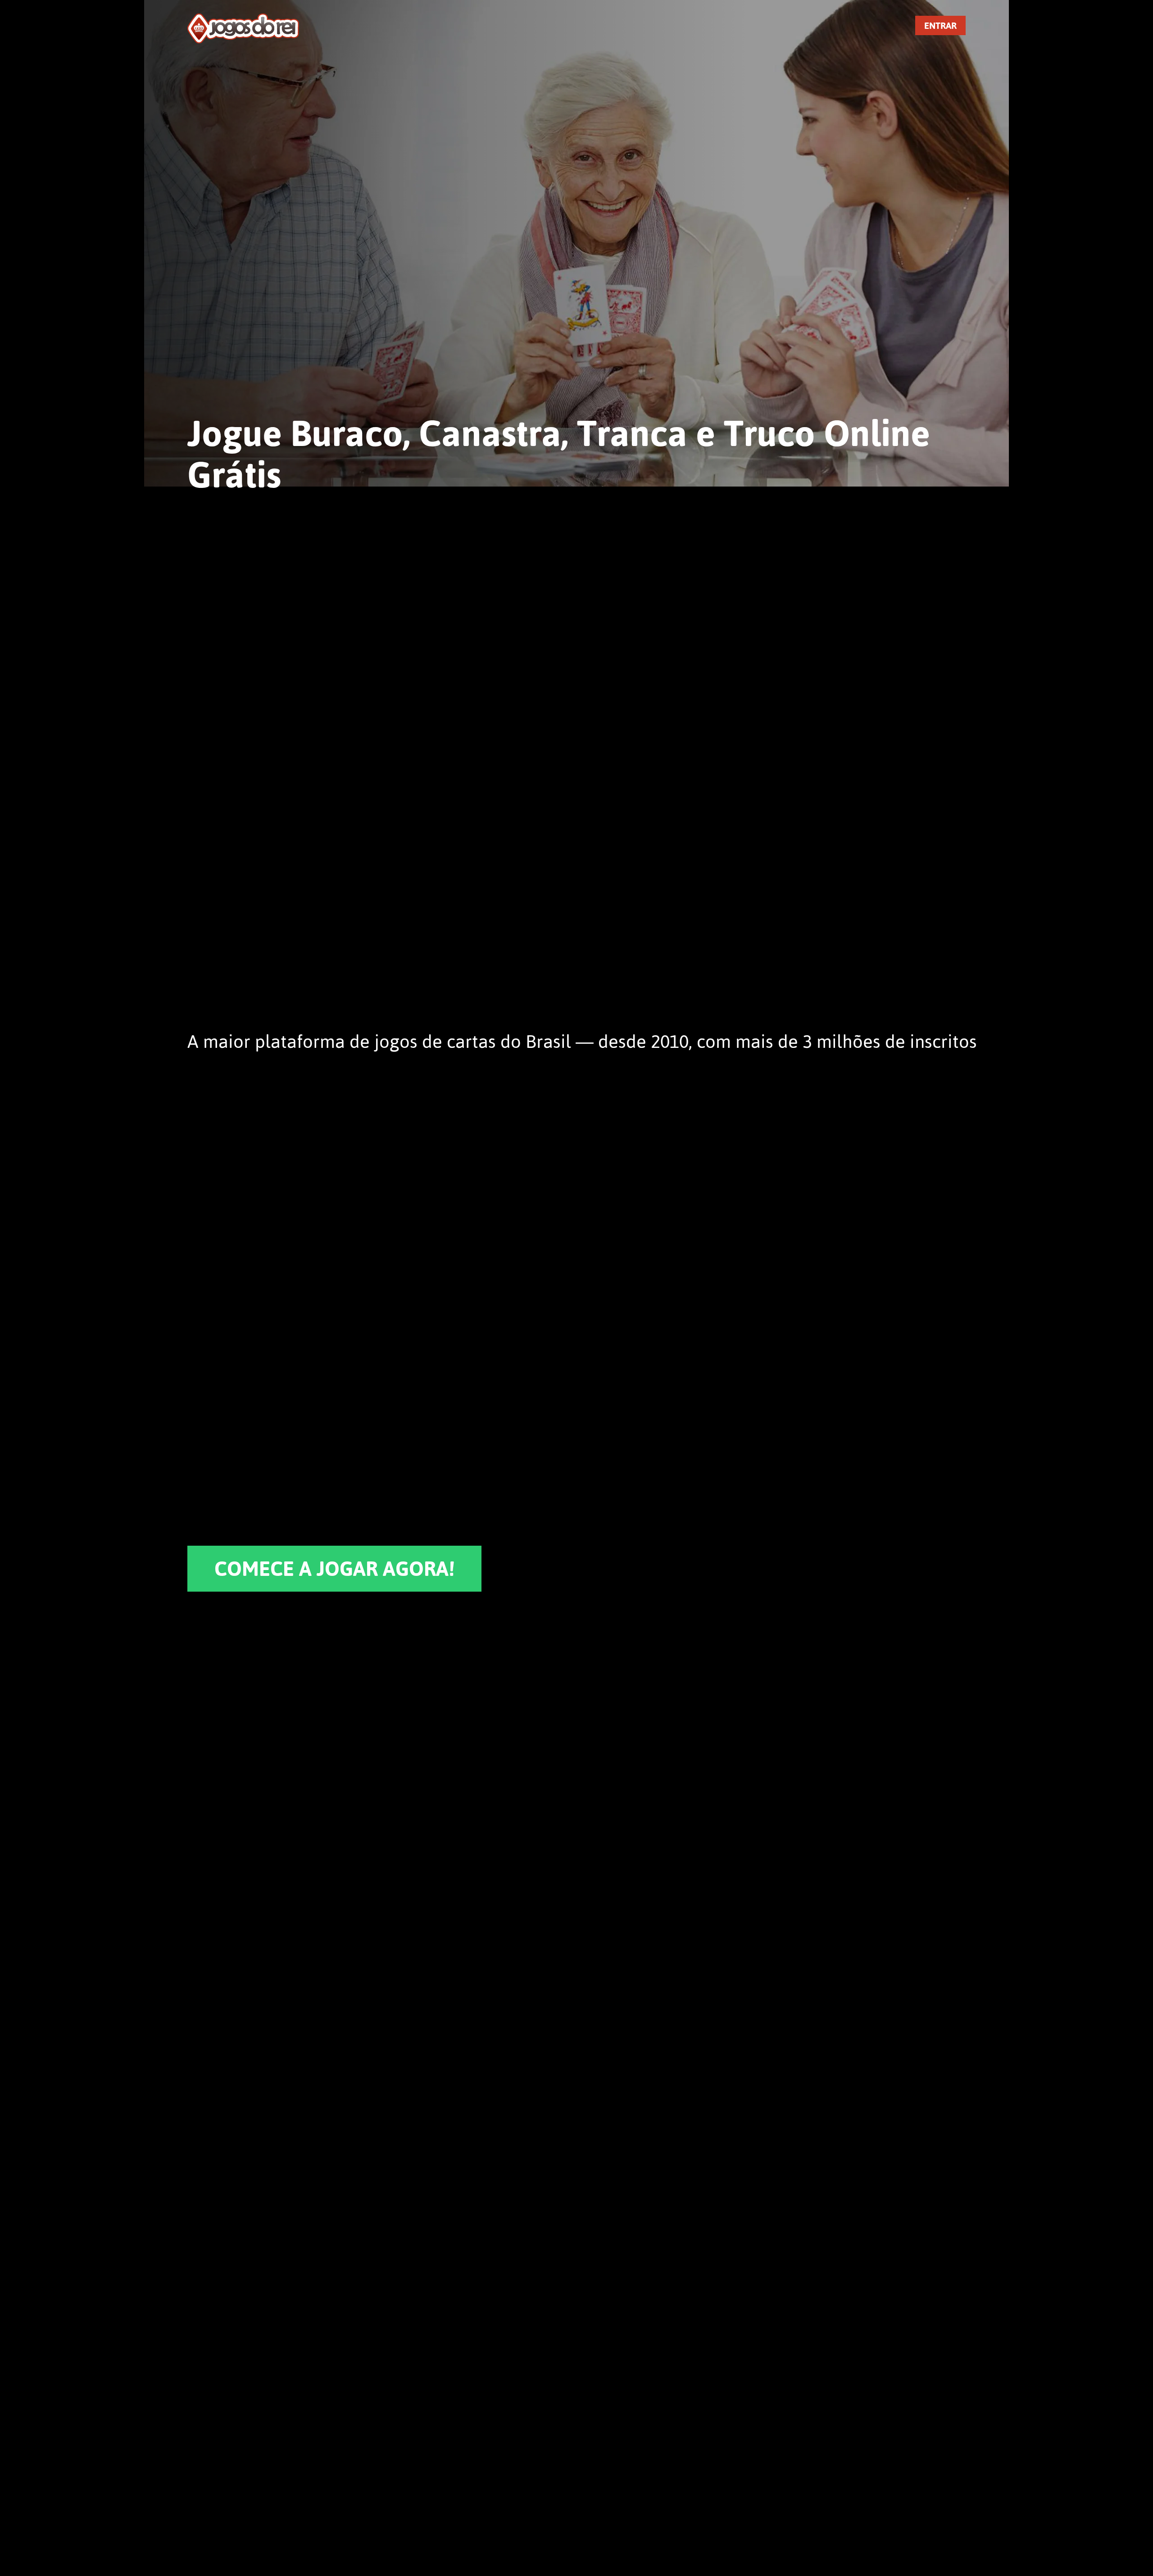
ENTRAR (940, 25)
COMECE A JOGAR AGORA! (334, 1569)
